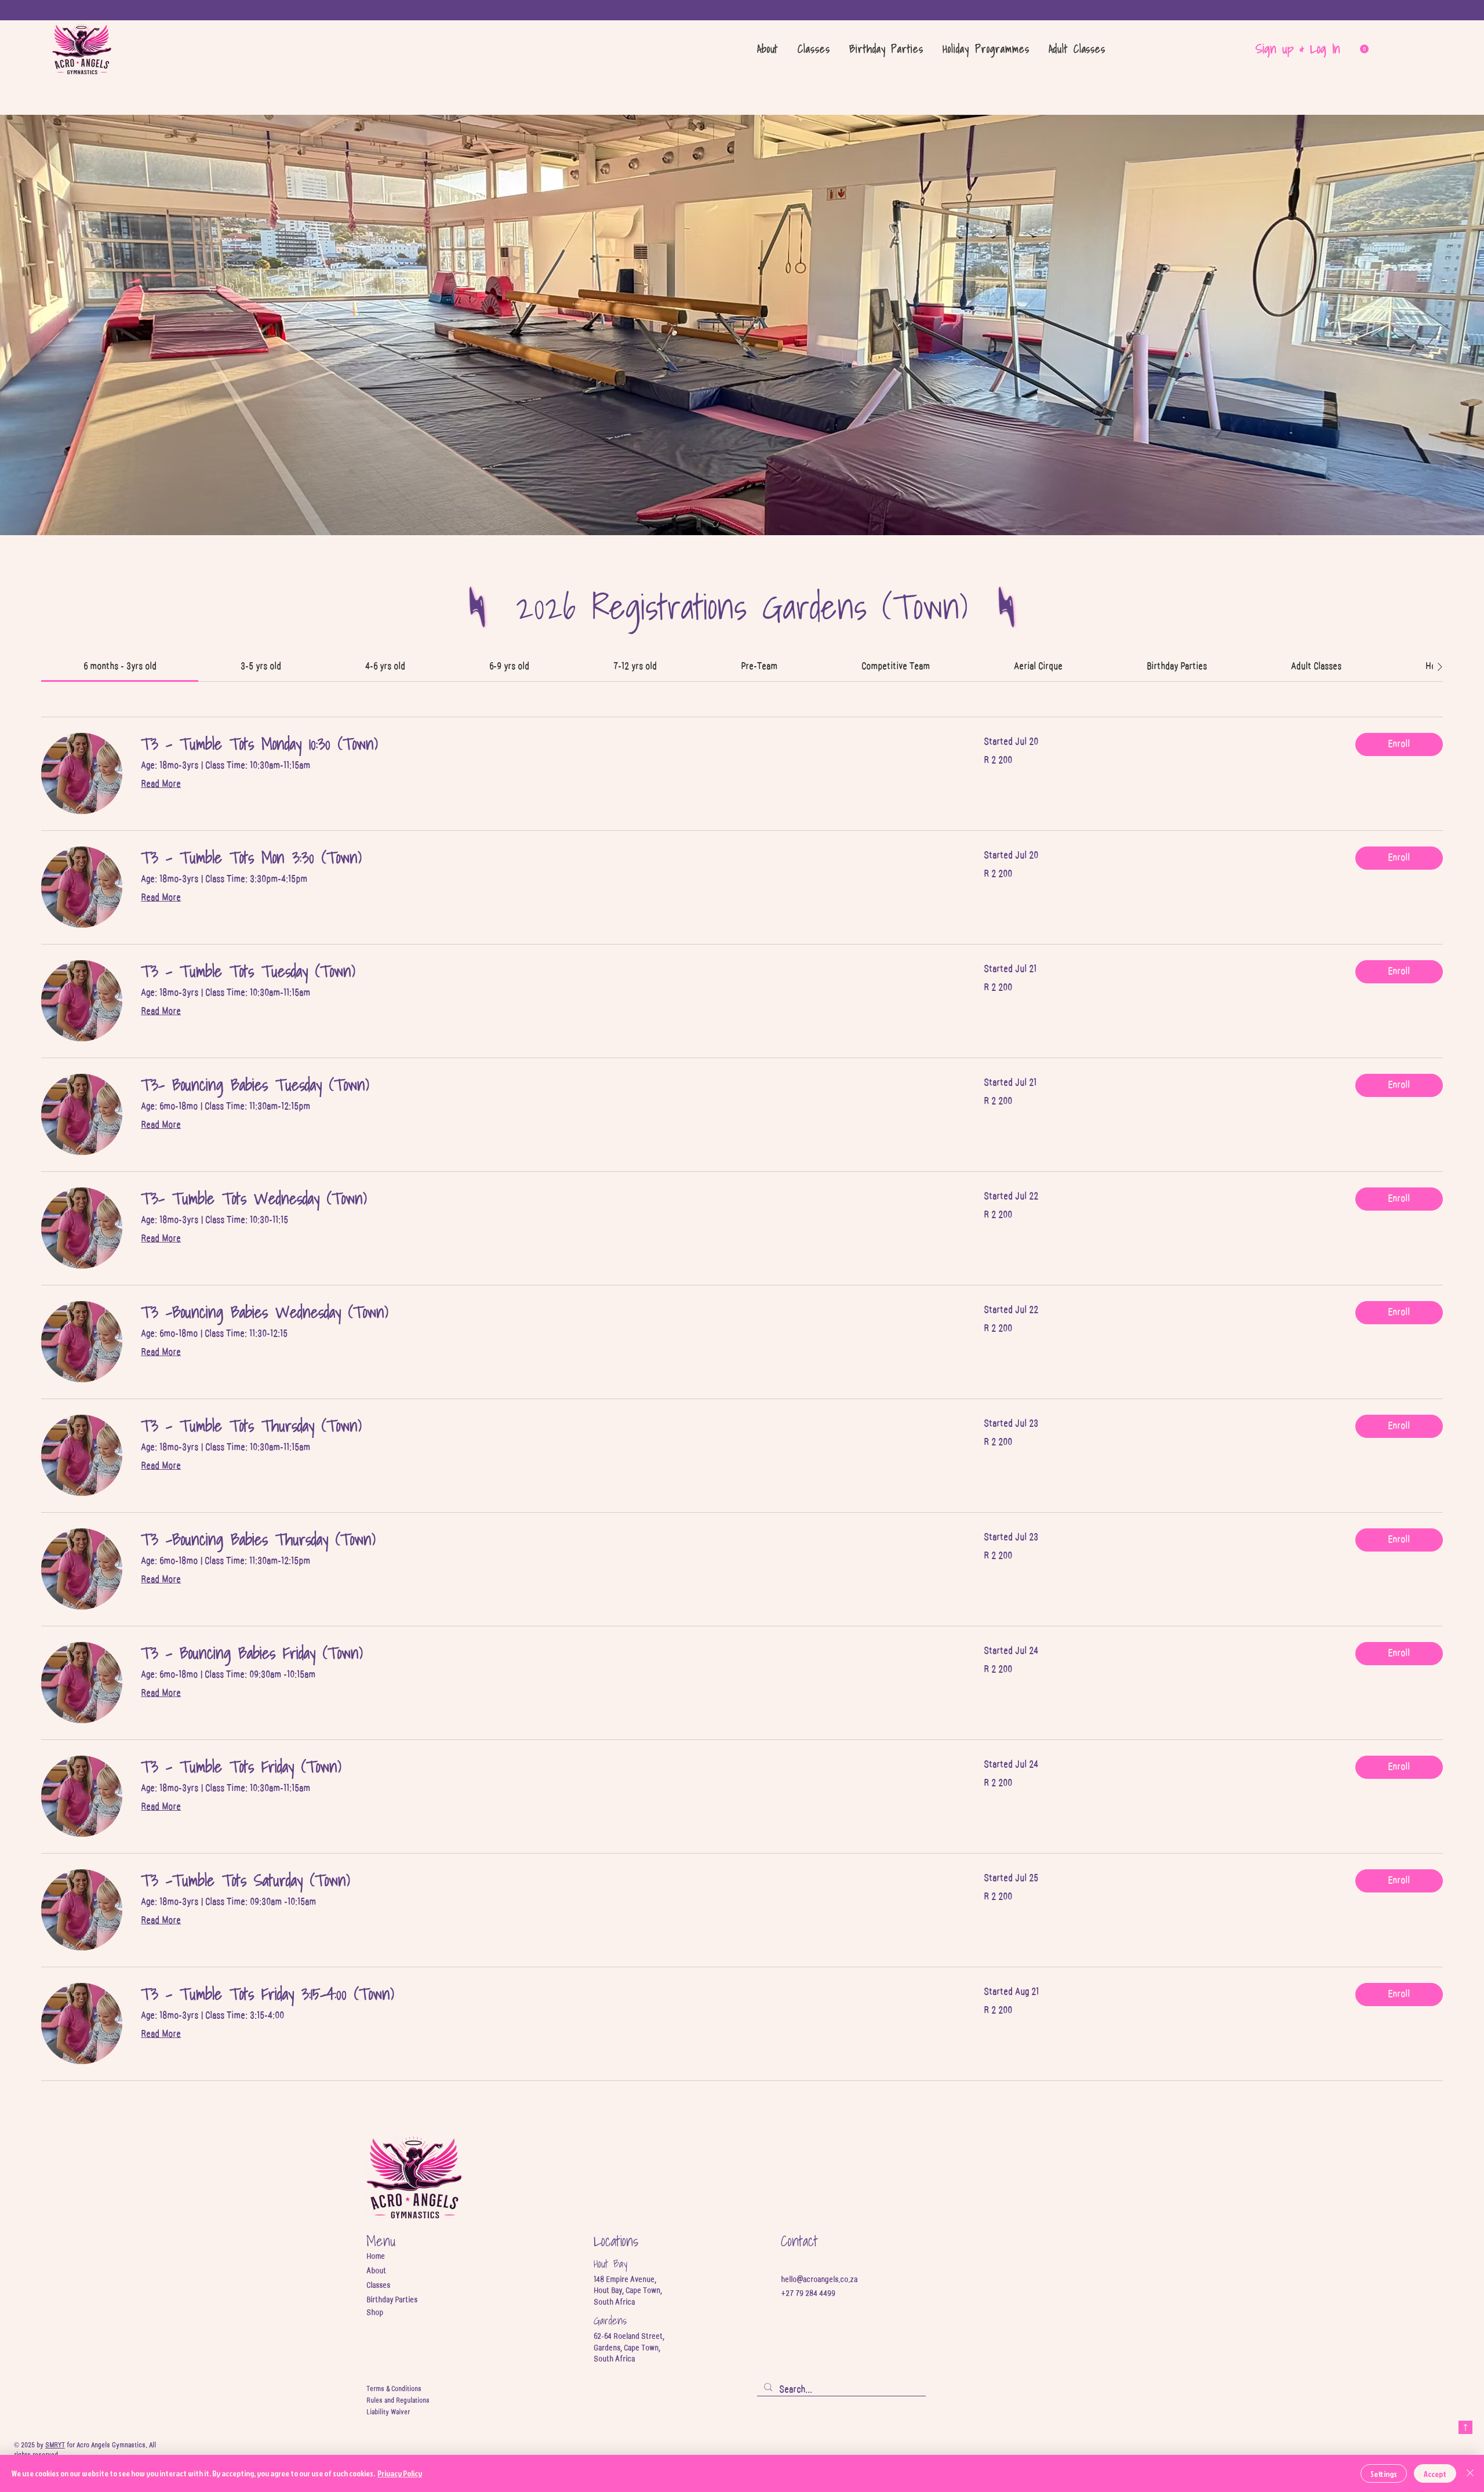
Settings (1384, 2474)
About (376, 2271)
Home (376, 2257)
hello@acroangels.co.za (819, 2280)
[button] (814, 49)
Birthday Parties (392, 2300)
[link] (120, 666)
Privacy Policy (400, 2473)
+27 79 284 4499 (808, 2294)
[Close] (1470, 2473)
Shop (375, 2313)
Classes (378, 2286)
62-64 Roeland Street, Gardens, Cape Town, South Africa (629, 2348)
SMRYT (55, 2445)
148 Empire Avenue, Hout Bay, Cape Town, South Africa (628, 2291)
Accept (1435, 2474)
